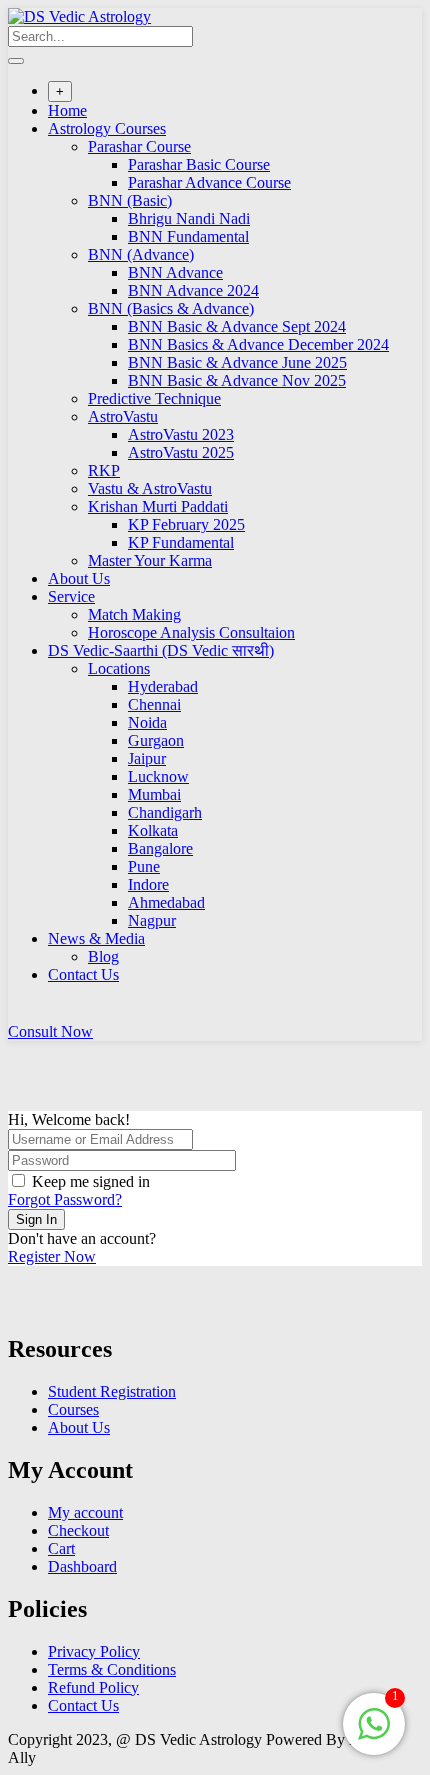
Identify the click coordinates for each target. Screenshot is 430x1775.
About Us (79, 578)
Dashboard (82, 1566)
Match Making (134, 614)
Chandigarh (165, 812)
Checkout (78, 1530)
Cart (61, 1548)
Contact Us (83, 974)
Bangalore (160, 848)
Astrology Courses (107, 128)
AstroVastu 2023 (181, 434)
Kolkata (153, 830)
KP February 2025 (186, 524)
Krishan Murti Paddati (158, 506)
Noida (147, 722)
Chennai (154, 704)
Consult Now (50, 1031)
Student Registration (112, 1391)
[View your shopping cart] (18, 1013)
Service (71, 596)
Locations (119, 668)
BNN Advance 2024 (193, 290)
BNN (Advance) (141, 254)
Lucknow (158, 776)
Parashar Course (139, 146)
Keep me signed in (91, 1181)
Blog (103, 956)
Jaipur (147, 758)
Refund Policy (93, 1687)
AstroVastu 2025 (181, 452)
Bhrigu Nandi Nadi (189, 218)
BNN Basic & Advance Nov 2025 (237, 380)
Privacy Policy (94, 1651)
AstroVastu (123, 416)
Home (67, 110)
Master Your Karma (150, 560)
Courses (73, 1409)
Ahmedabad (166, 902)
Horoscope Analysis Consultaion (191, 632)
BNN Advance (175, 272)
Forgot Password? (65, 1199)
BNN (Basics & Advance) (171, 308)
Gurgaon (156, 740)
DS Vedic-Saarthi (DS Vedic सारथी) (161, 650)
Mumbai (154, 794)
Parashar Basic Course (199, 164)
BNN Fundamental (188, 236)
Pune (144, 866)
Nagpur (152, 920)
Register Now (52, 1256)
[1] (374, 1734)
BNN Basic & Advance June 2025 (237, 362)
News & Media (96, 938)
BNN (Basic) (130, 200)
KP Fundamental (181, 542)
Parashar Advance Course (209, 182)
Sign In (36, 1219)
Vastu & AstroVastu (150, 488)
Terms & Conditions (112, 1669)
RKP (104, 470)
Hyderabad (163, 686)
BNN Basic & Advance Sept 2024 (237, 326)
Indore (148, 884)
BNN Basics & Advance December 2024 (258, 344)
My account (85, 1512)
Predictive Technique (154, 398)
